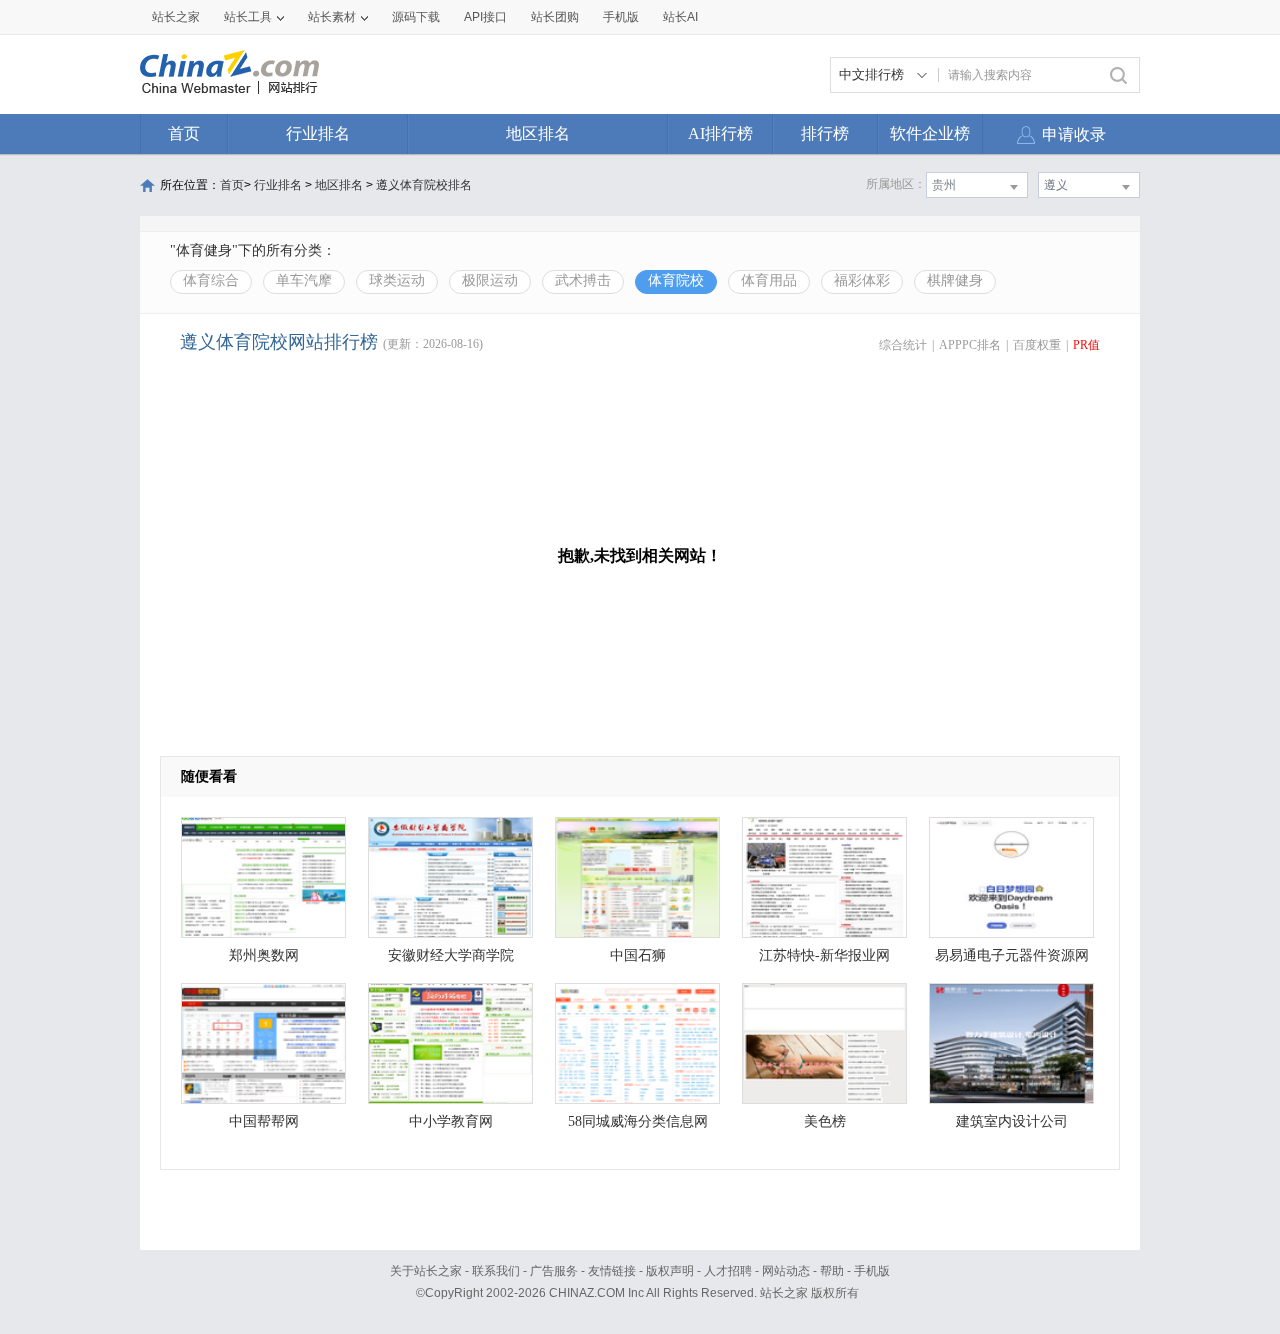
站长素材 (332, 17)
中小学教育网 (451, 1121)
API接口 (485, 17)
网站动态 (786, 1271)
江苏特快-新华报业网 (824, 955)
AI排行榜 (720, 133)
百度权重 (1037, 345)
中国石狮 (638, 955)
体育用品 (769, 280)
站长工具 (248, 17)
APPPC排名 (970, 345)
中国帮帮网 (264, 1121)
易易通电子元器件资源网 (1012, 955)
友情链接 (612, 1271)
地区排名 (538, 133)
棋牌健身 (955, 280)
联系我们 (496, 1271)
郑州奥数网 (264, 955)
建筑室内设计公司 (1012, 1121)
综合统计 (903, 345)
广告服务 (554, 1271)
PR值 (1086, 345)
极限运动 (490, 280)
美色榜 (825, 1121)
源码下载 (416, 17)
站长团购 (555, 17)
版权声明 (670, 1271)
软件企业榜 (930, 133)
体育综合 (211, 280)
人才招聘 (728, 1271)
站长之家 (176, 17)
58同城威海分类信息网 (638, 1121)
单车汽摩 (304, 280)
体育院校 (676, 280)
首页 (184, 133)
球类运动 (397, 280)
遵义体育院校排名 (424, 185)
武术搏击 (583, 280)
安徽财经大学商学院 (451, 955)
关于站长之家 (426, 1271)
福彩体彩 (862, 280)
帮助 (832, 1271)
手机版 (872, 1271)
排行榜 (825, 133)
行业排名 (318, 133)
